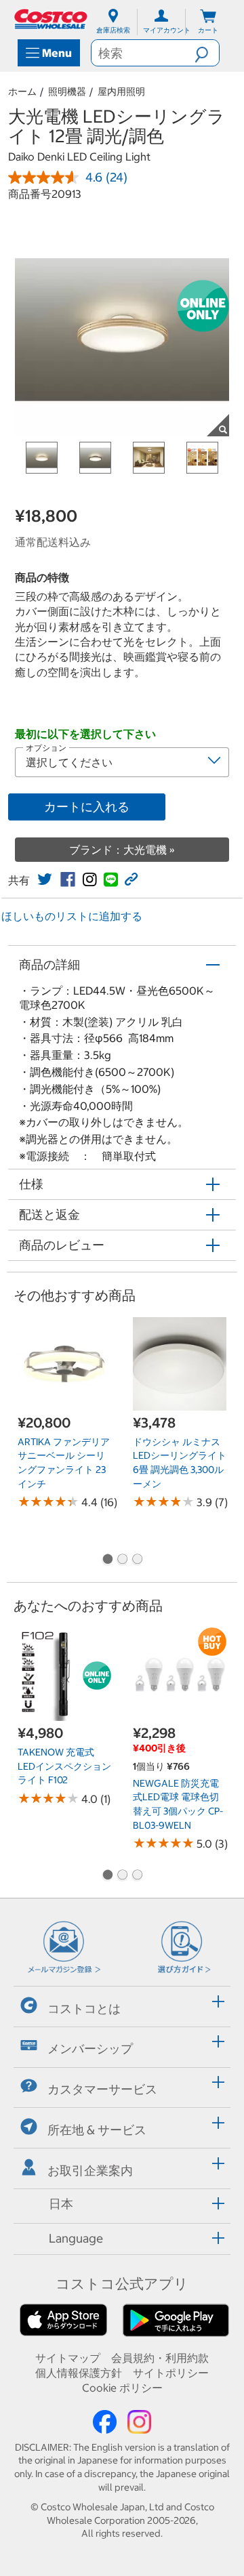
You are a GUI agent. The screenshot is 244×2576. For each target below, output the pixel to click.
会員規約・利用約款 (160, 2358)
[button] (207, 53)
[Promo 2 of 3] (122, 1560)
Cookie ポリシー (122, 2388)
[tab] (122, 2004)
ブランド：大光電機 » (122, 850)
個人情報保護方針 (79, 2373)
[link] (45, 879)
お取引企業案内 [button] (90, 2170)
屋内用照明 (121, 91)
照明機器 (67, 91)
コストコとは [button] (84, 2008)
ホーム (22, 91)
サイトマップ (68, 2358)
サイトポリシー (171, 2373)
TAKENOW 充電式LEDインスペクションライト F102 (64, 1766)
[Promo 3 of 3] (137, 1560)
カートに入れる (87, 807)
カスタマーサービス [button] (102, 2089)
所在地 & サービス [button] (97, 2130)
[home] (52, 19)
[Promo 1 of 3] (107, 1560)
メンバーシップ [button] (90, 2049)
